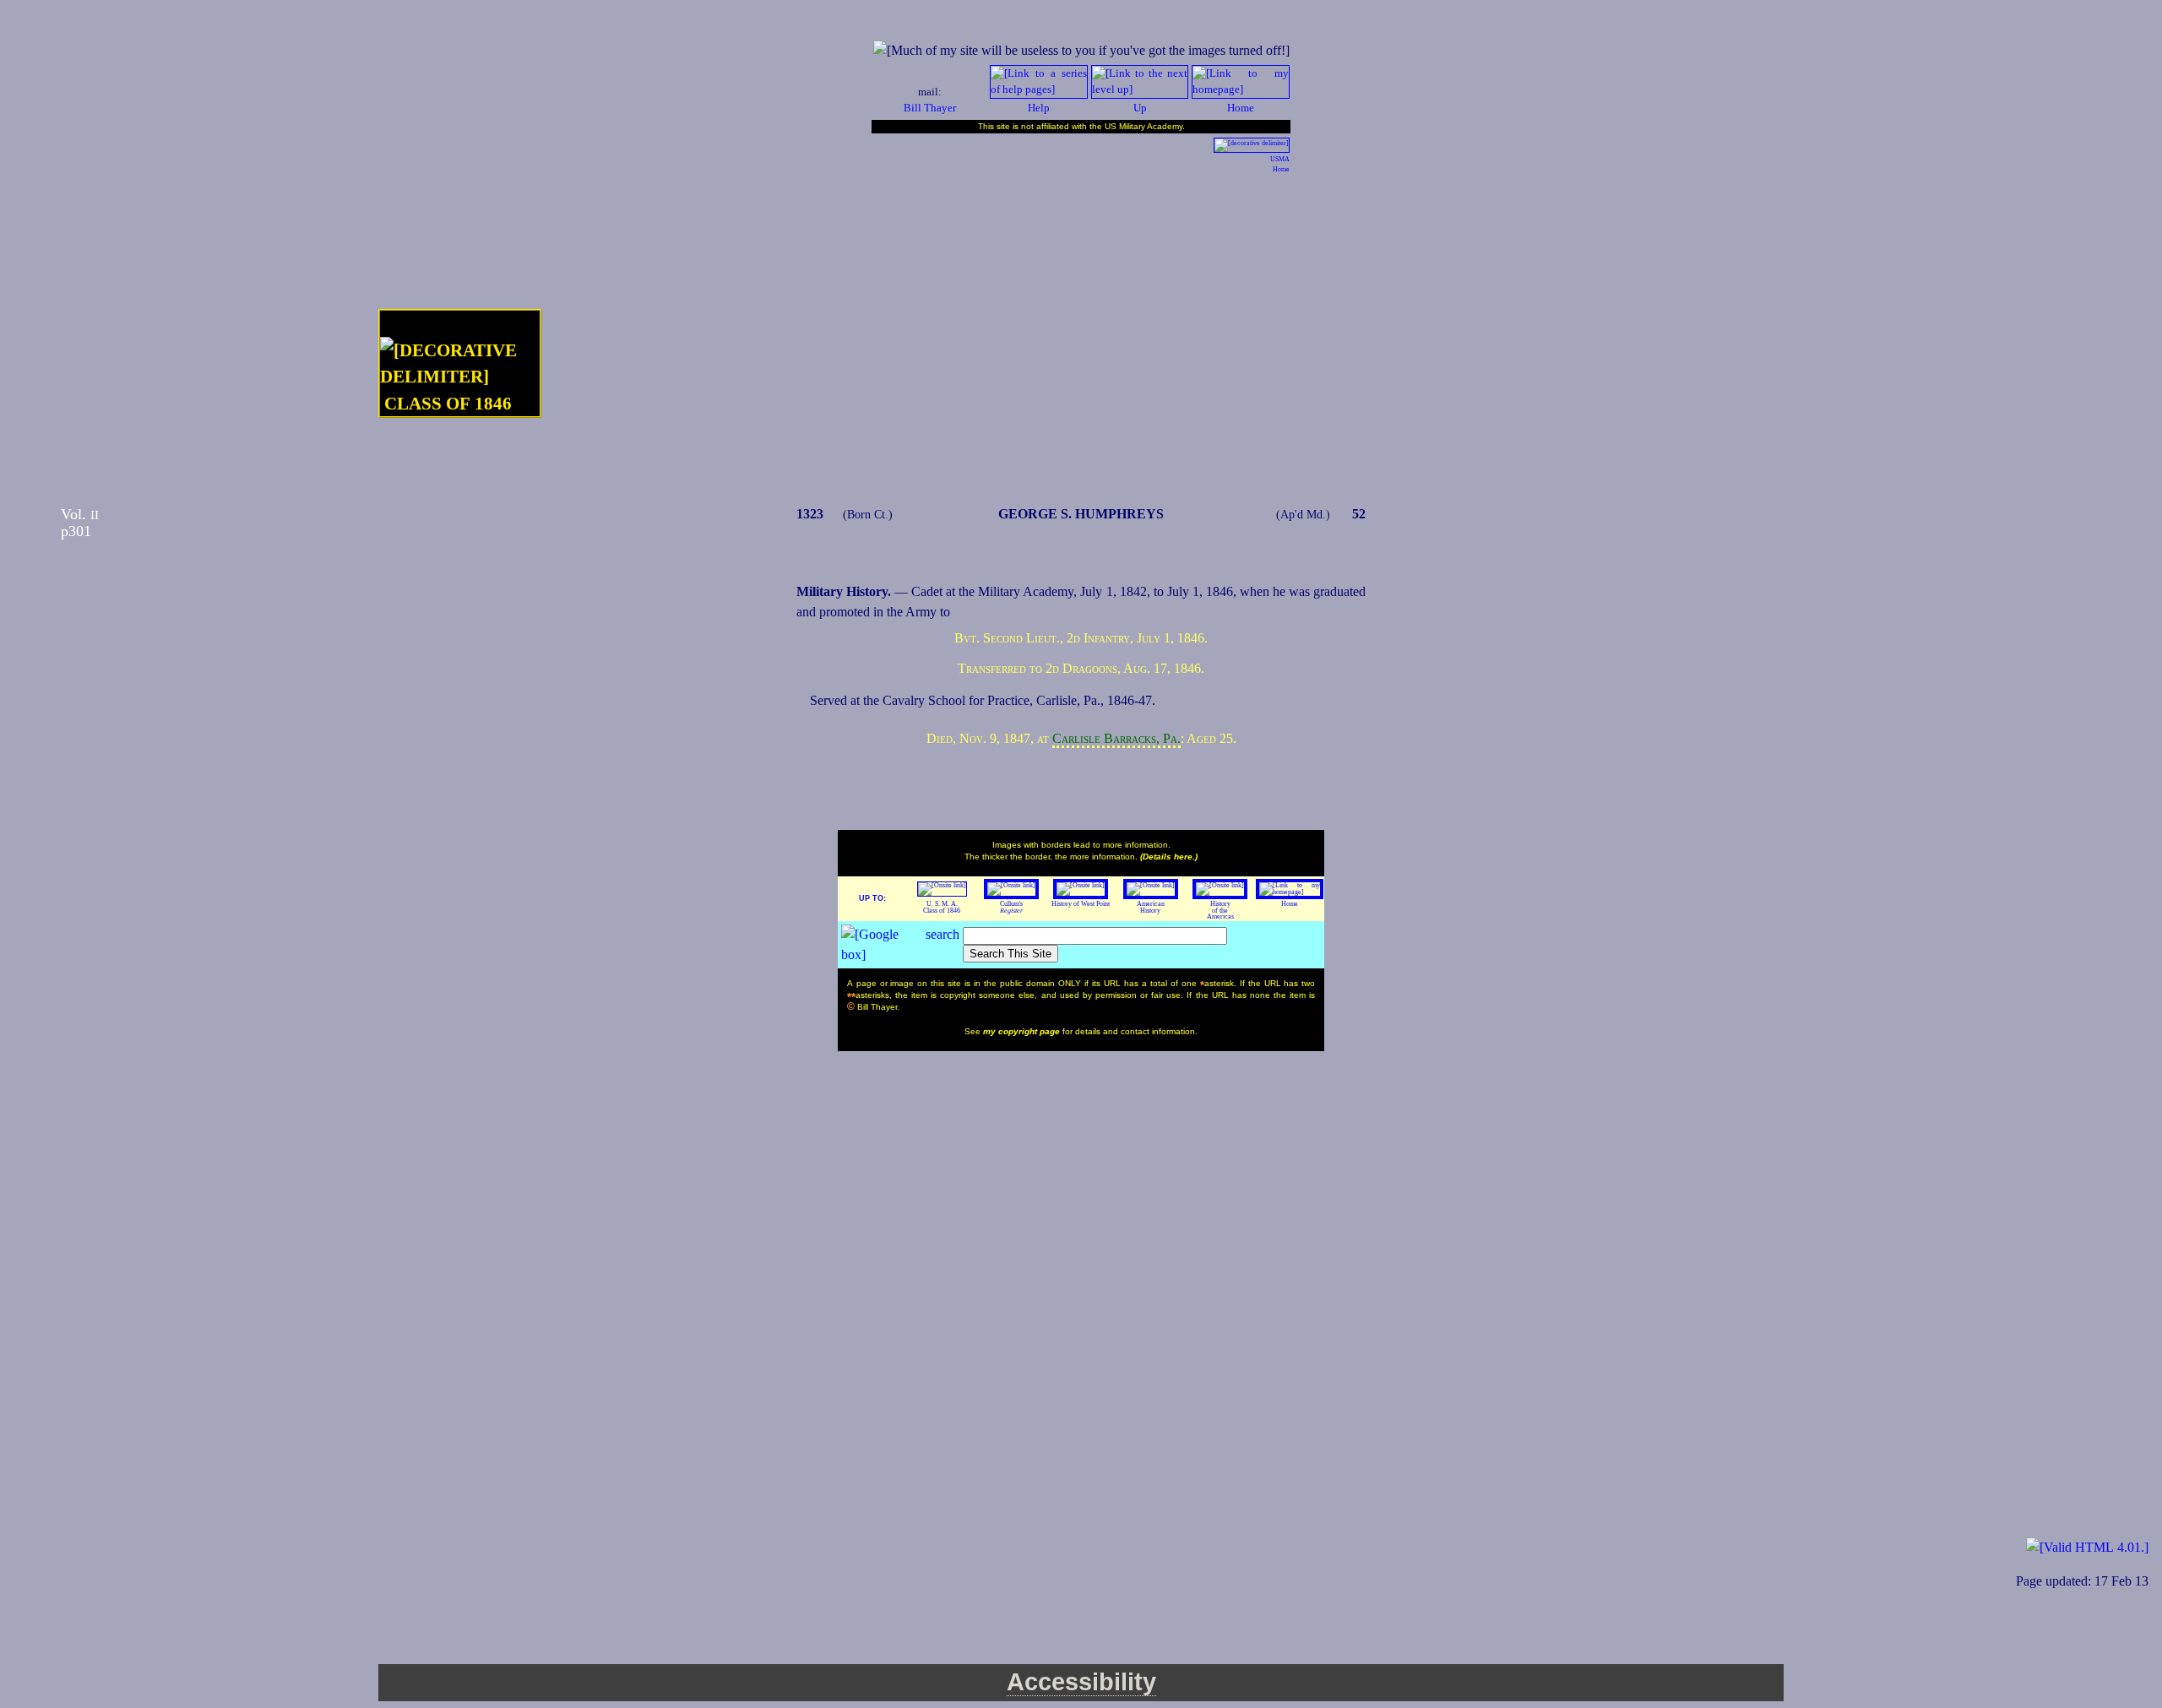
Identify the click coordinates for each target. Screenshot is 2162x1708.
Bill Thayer (930, 108)
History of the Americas (1220, 911)
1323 (810, 514)
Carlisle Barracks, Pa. (1116, 738)
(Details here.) (1169, 857)
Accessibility (1081, 1682)
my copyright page (1023, 1031)
